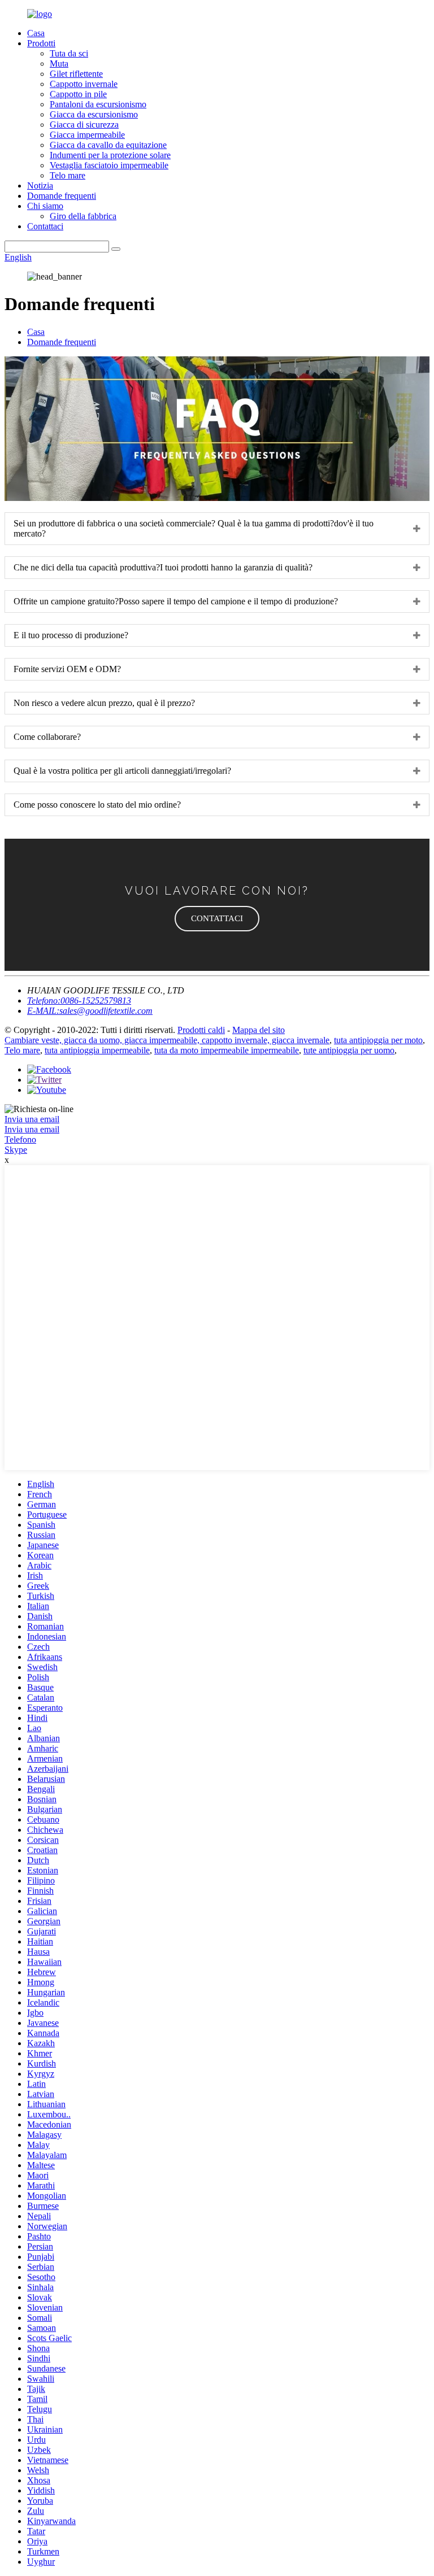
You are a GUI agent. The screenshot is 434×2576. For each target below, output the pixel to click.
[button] (217, 919)
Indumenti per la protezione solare (110, 155)
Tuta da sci (69, 53)
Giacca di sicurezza (84, 125)
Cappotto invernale (84, 84)
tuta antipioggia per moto (378, 1040)
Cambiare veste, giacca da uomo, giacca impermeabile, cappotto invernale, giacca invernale (167, 1040)
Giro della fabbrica (83, 216)
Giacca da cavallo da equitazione (108, 145)
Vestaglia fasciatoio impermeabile (109, 165)
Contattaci (45, 226)
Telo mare (68, 175)
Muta (59, 64)
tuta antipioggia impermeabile (97, 1050)
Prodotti (41, 43)
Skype (16, 1150)
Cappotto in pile (78, 94)
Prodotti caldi (201, 1030)
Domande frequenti (62, 196)
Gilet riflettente (76, 74)
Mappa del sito (259, 1030)
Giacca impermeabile (87, 135)
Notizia (40, 186)
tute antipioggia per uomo (349, 1050)
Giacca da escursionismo (94, 114)
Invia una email (32, 1119)
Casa (36, 33)
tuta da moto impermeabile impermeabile (227, 1050)
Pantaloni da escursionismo (98, 104)
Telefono (20, 1139)
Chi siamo (45, 206)
